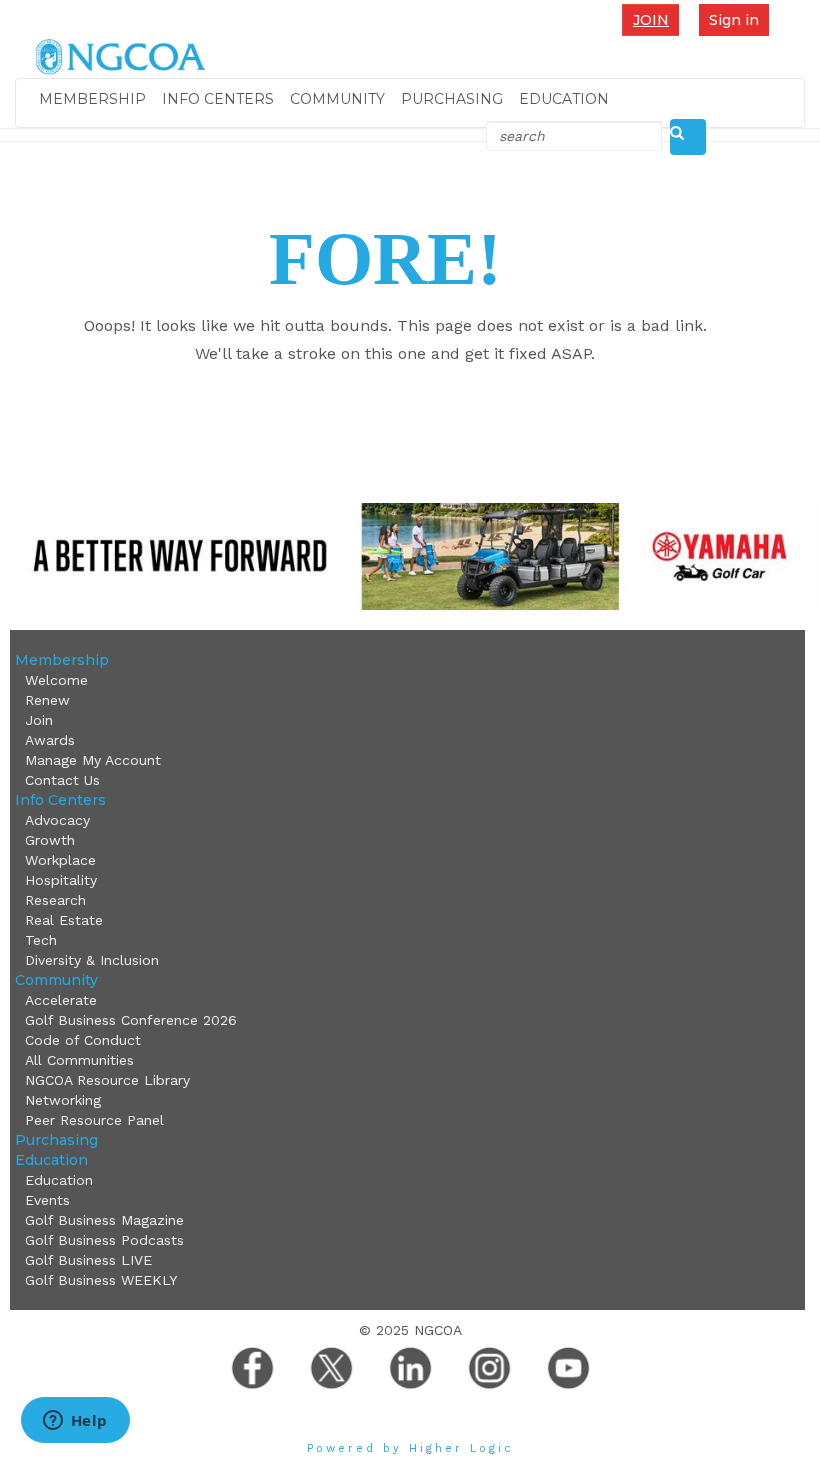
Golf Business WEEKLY (101, 1280)
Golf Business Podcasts (104, 1240)
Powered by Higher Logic (410, 1448)
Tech (41, 940)
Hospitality (61, 880)
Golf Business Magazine (104, 1220)
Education (564, 99)
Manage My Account (93, 760)
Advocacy (57, 820)
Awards (50, 740)
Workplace (60, 860)
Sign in (734, 20)
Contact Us (62, 780)
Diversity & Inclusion (92, 960)
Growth (50, 840)
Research (55, 900)
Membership (92, 99)
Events (47, 1200)
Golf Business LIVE (88, 1260)
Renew (47, 700)
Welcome (56, 680)
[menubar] (655, 19)
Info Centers (218, 99)
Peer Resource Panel (94, 1120)
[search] (688, 137)
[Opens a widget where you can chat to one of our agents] (75, 1422)
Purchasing (452, 99)
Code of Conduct (83, 1040)
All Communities (79, 1060)
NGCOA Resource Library (107, 1080)
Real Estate (64, 920)
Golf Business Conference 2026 (131, 1020)
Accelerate (61, 1000)
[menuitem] (655, 19)
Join (651, 20)
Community (337, 99)
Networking (63, 1100)
